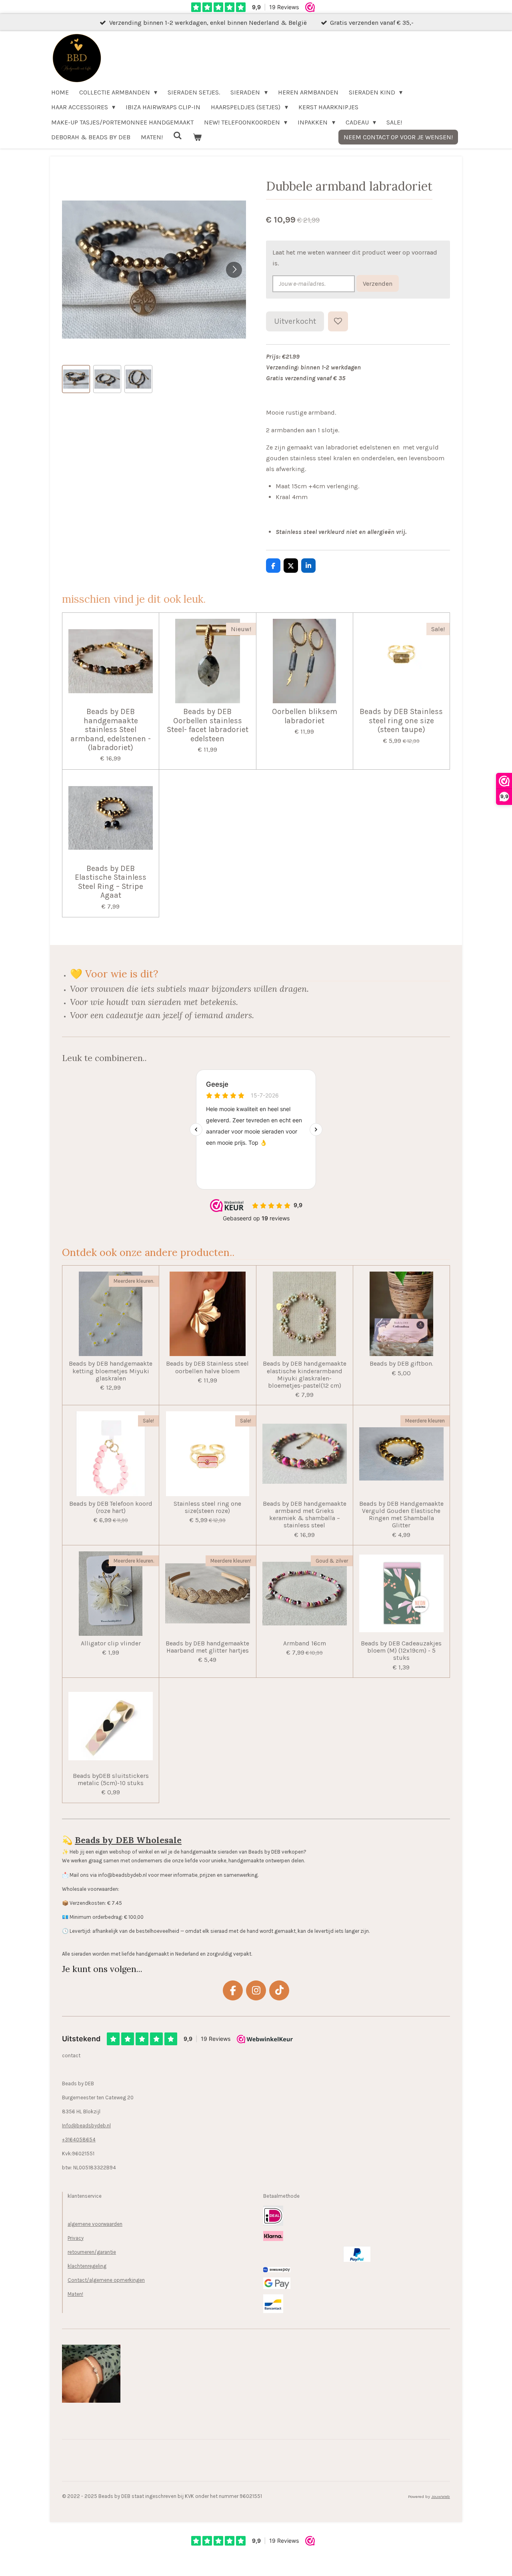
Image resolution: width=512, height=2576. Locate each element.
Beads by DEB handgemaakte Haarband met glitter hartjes (207, 1647)
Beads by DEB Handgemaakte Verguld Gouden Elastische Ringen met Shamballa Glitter (401, 1515)
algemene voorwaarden (95, 2224)
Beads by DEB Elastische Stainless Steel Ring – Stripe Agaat (111, 882)
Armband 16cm (305, 1643)
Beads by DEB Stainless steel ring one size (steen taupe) (401, 721)
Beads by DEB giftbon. (401, 1364)
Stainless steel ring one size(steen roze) (207, 1507)
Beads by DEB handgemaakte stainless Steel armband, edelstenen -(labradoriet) (111, 730)
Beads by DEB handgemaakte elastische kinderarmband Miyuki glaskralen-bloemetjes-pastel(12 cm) (305, 1375)
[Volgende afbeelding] (234, 270)
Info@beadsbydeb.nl (86, 2126)
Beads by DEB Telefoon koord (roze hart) (111, 1507)
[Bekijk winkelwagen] (197, 137)
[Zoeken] (178, 135)
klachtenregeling (87, 2266)
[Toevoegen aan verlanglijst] (338, 321)
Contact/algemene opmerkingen (106, 2280)
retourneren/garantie (92, 2252)
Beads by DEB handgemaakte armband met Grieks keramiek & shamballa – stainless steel (305, 1515)
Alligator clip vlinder (111, 1643)
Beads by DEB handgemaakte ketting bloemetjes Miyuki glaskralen (111, 1371)
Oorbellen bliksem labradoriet (305, 716)
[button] (76, 379)
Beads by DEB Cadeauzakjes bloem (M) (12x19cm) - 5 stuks (401, 1651)
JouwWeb (441, 2497)
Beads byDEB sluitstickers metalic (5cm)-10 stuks (111, 1780)
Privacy (76, 2238)
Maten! (75, 2294)
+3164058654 (79, 2140)
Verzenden (378, 284)
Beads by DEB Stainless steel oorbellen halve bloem (207, 1367)
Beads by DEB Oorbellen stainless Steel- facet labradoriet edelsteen (208, 725)
